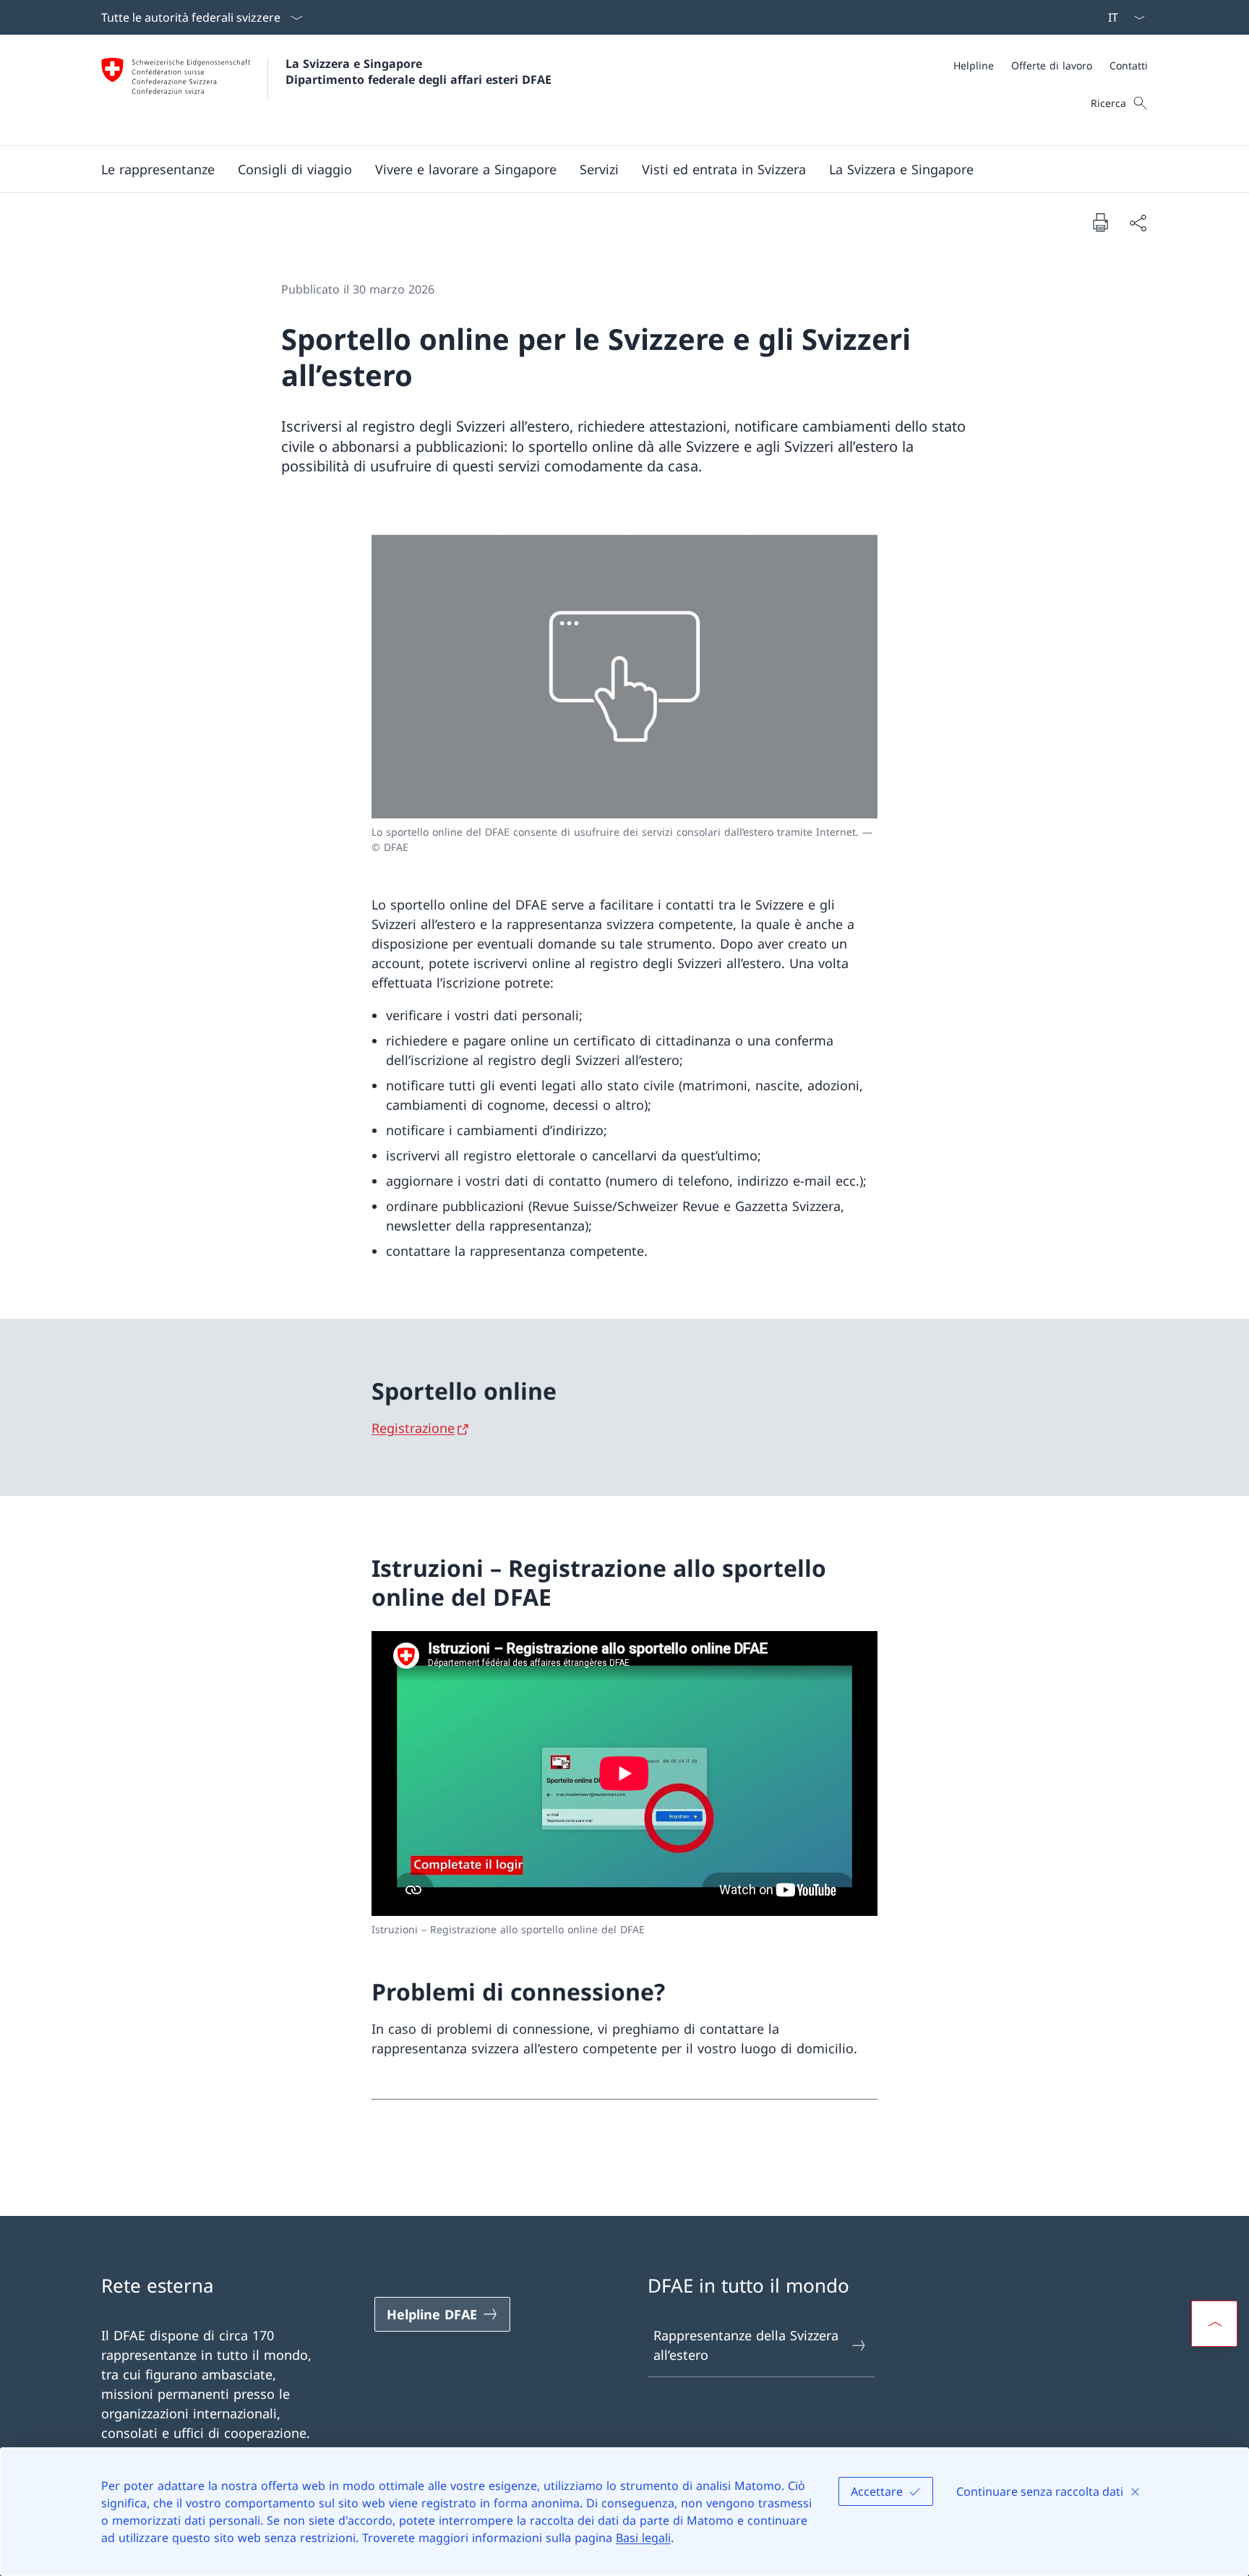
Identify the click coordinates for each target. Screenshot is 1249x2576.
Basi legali (643, 2538)
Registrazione (413, 1428)
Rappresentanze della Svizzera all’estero (746, 2345)
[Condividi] (1138, 222)
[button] (158, 169)
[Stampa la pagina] (1100, 222)
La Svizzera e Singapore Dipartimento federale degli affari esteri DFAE (419, 72)
